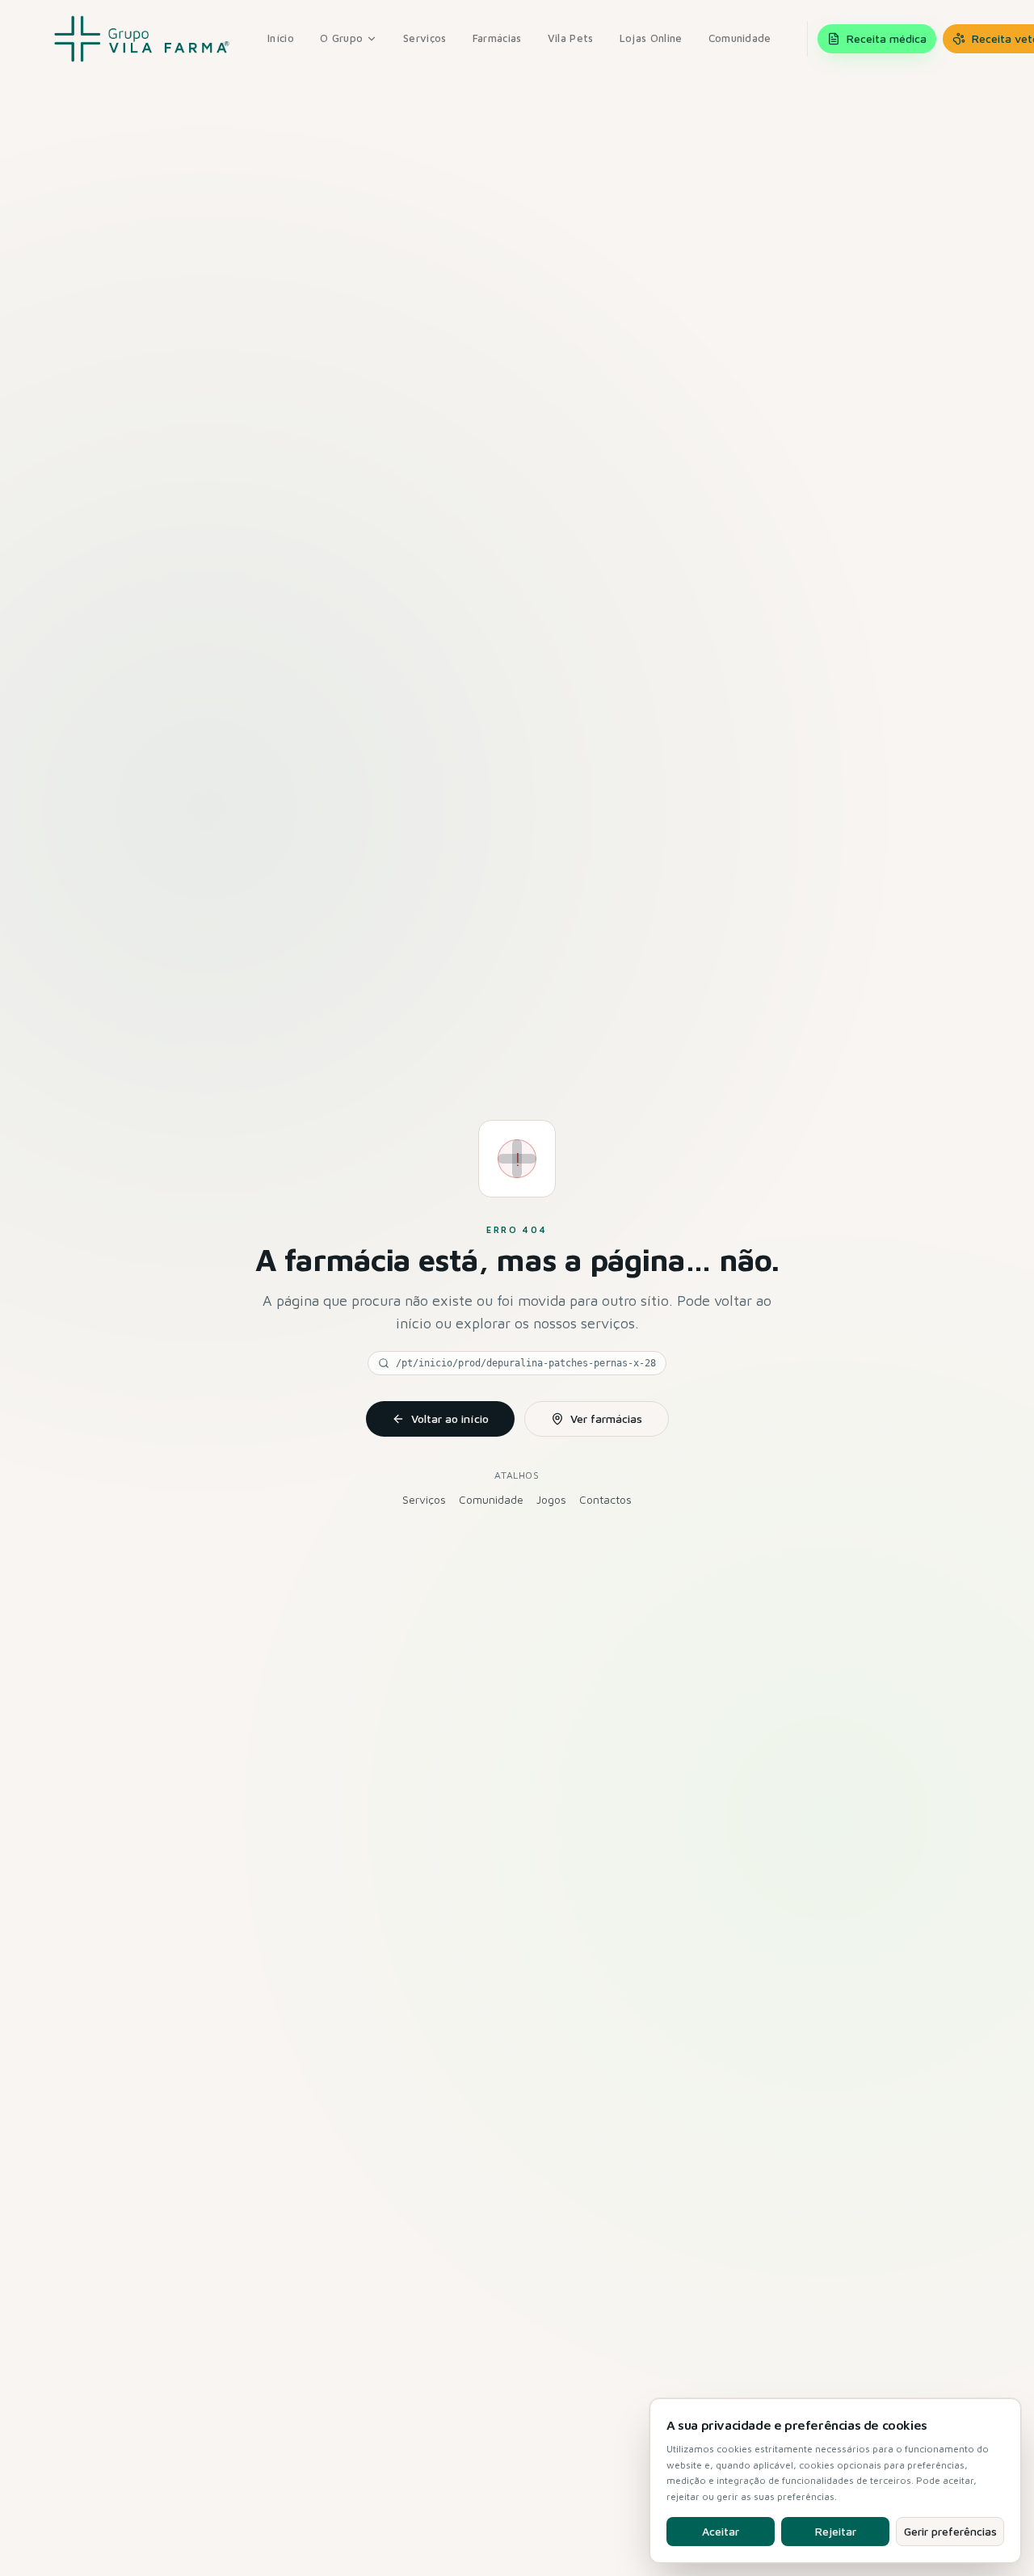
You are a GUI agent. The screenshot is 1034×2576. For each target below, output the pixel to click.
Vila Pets (571, 38)
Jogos (551, 1499)
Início (281, 38)
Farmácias (497, 38)
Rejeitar (836, 2531)
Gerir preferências (950, 2531)
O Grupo (341, 38)
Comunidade (740, 38)
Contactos (605, 1499)
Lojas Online (651, 38)
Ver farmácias (606, 1418)
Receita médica (887, 38)
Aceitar (721, 2531)
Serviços (425, 38)
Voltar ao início (450, 1418)
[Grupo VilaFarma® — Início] (142, 39)
